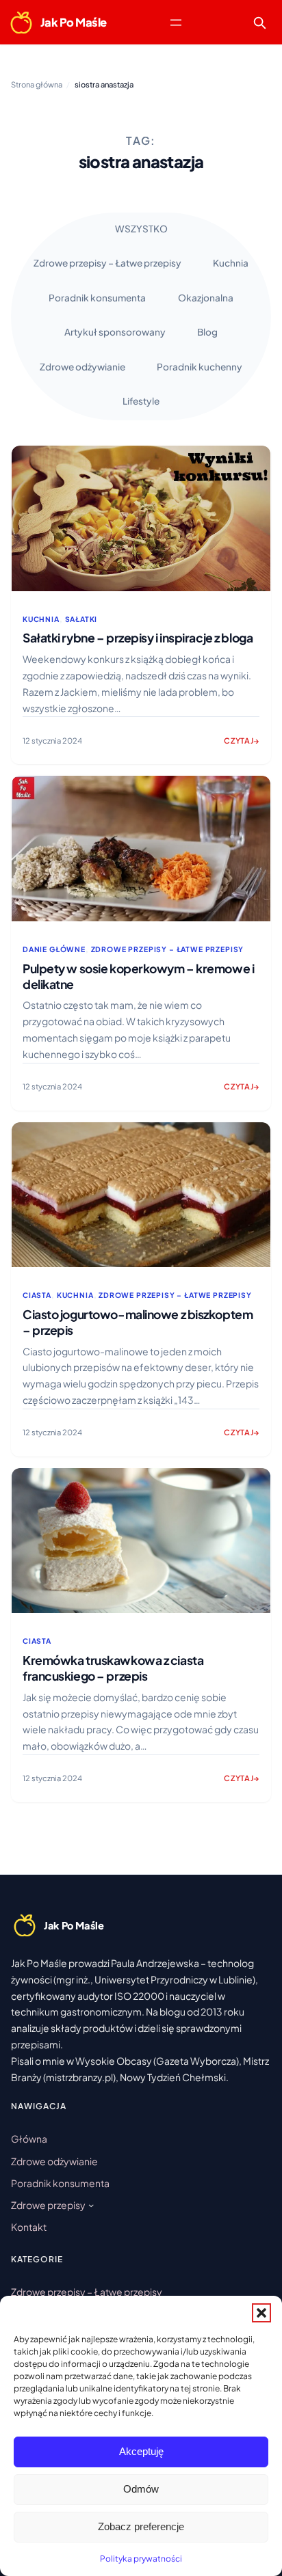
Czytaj (242, 745)
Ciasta (37, 1295)
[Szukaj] (259, 23)
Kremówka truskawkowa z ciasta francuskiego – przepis (113, 1668)
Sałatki (81, 619)
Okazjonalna (206, 298)
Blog (207, 332)
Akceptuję (141, 2451)
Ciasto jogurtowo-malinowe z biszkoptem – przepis (138, 1322)
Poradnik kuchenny (200, 367)
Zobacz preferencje (141, 2526)
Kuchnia (231, 263)
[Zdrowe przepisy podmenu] (91, 2205)
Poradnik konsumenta (97, 298)
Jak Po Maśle (74, 22)
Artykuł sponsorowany (115, 332)
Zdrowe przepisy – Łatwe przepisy (107, 263)
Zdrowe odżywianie (82, 367)
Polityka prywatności (141, 2559)
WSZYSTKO (141, 229)
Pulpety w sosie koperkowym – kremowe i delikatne (138, 976)
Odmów (141, 2489)
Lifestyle (141, 401)
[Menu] (176, 23)
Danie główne (54, 949)
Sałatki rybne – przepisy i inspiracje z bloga (138, 638)
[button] (261, 2313)
